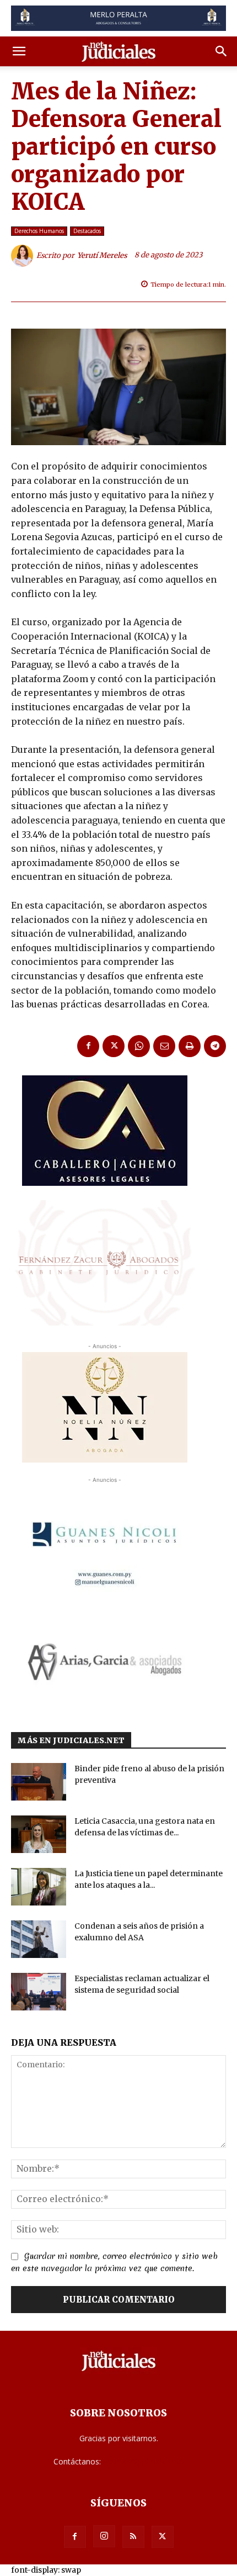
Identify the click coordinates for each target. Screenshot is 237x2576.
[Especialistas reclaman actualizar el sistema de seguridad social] (39, 1992)
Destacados (87, 231)
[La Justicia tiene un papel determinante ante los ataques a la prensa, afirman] (39, 1887)
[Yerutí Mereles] (24, 256)
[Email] (164, 1046)
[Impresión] (190, 1046)
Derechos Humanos (39, 231)
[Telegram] (215, 1046)
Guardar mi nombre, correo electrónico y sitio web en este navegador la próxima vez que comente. (114, 2262)
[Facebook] (88, 1046)
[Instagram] (104, 2536)
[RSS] (133, 2537)
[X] (114, 1046)
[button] (19, 51)
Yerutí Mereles (102, 255)
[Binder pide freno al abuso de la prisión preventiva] (39, 1782)
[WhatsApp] (139, 1046)
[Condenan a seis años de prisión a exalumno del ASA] (39, 1939)
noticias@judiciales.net (143, 2461)
